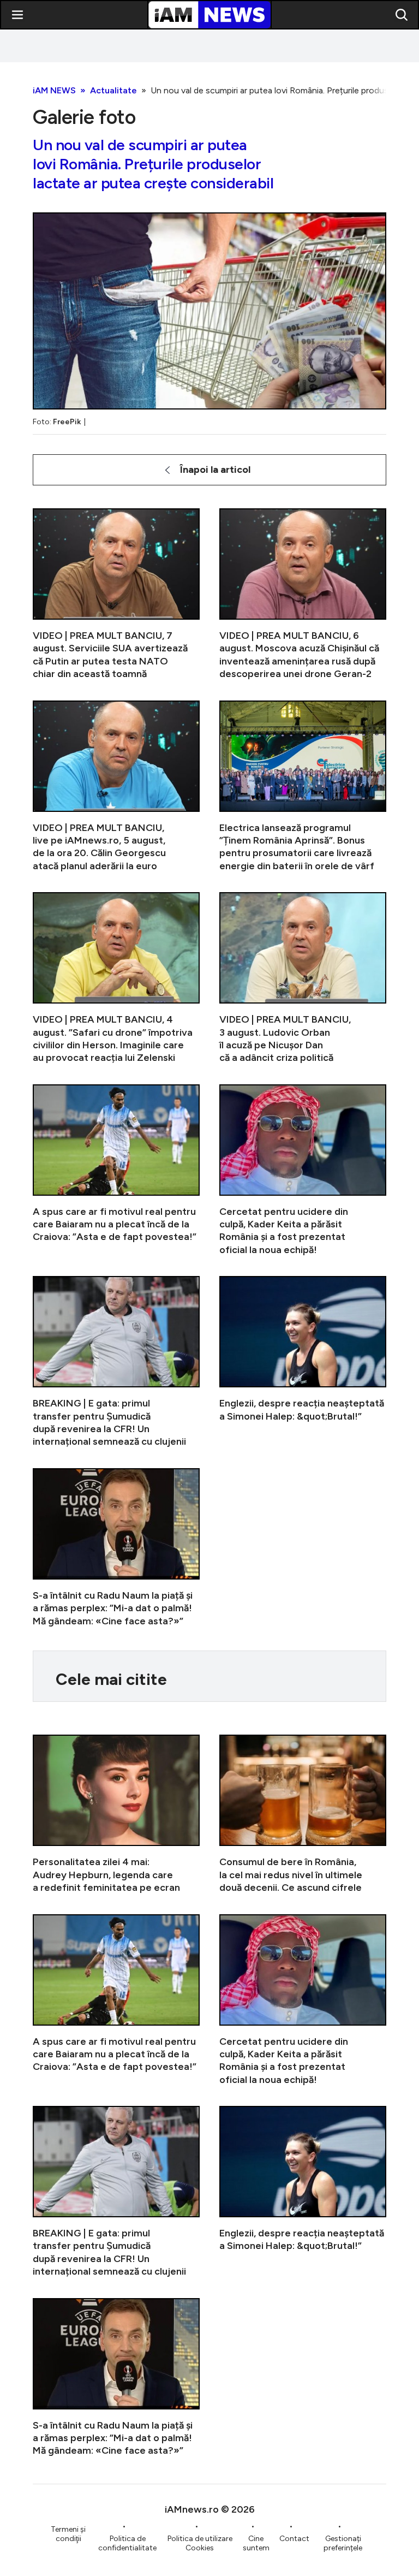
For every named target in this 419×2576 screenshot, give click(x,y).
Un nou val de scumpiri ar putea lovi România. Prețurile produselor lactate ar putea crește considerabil (153, 164)
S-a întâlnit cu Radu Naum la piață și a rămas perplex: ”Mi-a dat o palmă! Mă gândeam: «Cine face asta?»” (116, 1548)
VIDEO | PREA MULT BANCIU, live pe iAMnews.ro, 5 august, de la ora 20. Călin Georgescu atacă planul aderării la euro (116, 787)
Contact (294, 2539)
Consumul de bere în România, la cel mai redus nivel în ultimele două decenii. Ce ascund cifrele (303, 1814)
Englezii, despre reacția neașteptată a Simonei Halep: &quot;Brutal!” (303, 1362)
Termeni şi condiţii (68, 2534)
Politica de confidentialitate (127, 2543)
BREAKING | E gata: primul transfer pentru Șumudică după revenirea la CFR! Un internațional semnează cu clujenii (116, 1362)
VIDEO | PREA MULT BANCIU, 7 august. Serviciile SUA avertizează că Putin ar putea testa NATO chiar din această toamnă (116, 595)
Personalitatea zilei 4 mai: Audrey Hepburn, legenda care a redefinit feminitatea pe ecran (116, 1814)
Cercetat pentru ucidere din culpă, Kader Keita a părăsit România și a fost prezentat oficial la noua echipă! (303, 1171)
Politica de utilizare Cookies (200, 2543)
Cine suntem (256, 2543)
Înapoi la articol (215, 470)
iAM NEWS (54, 90)
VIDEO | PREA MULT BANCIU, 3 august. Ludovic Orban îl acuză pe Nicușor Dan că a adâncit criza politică (303, 978)
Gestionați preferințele (343, 2543)
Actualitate (113, 90)
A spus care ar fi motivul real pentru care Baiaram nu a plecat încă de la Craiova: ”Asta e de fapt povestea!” (116, 1171)
